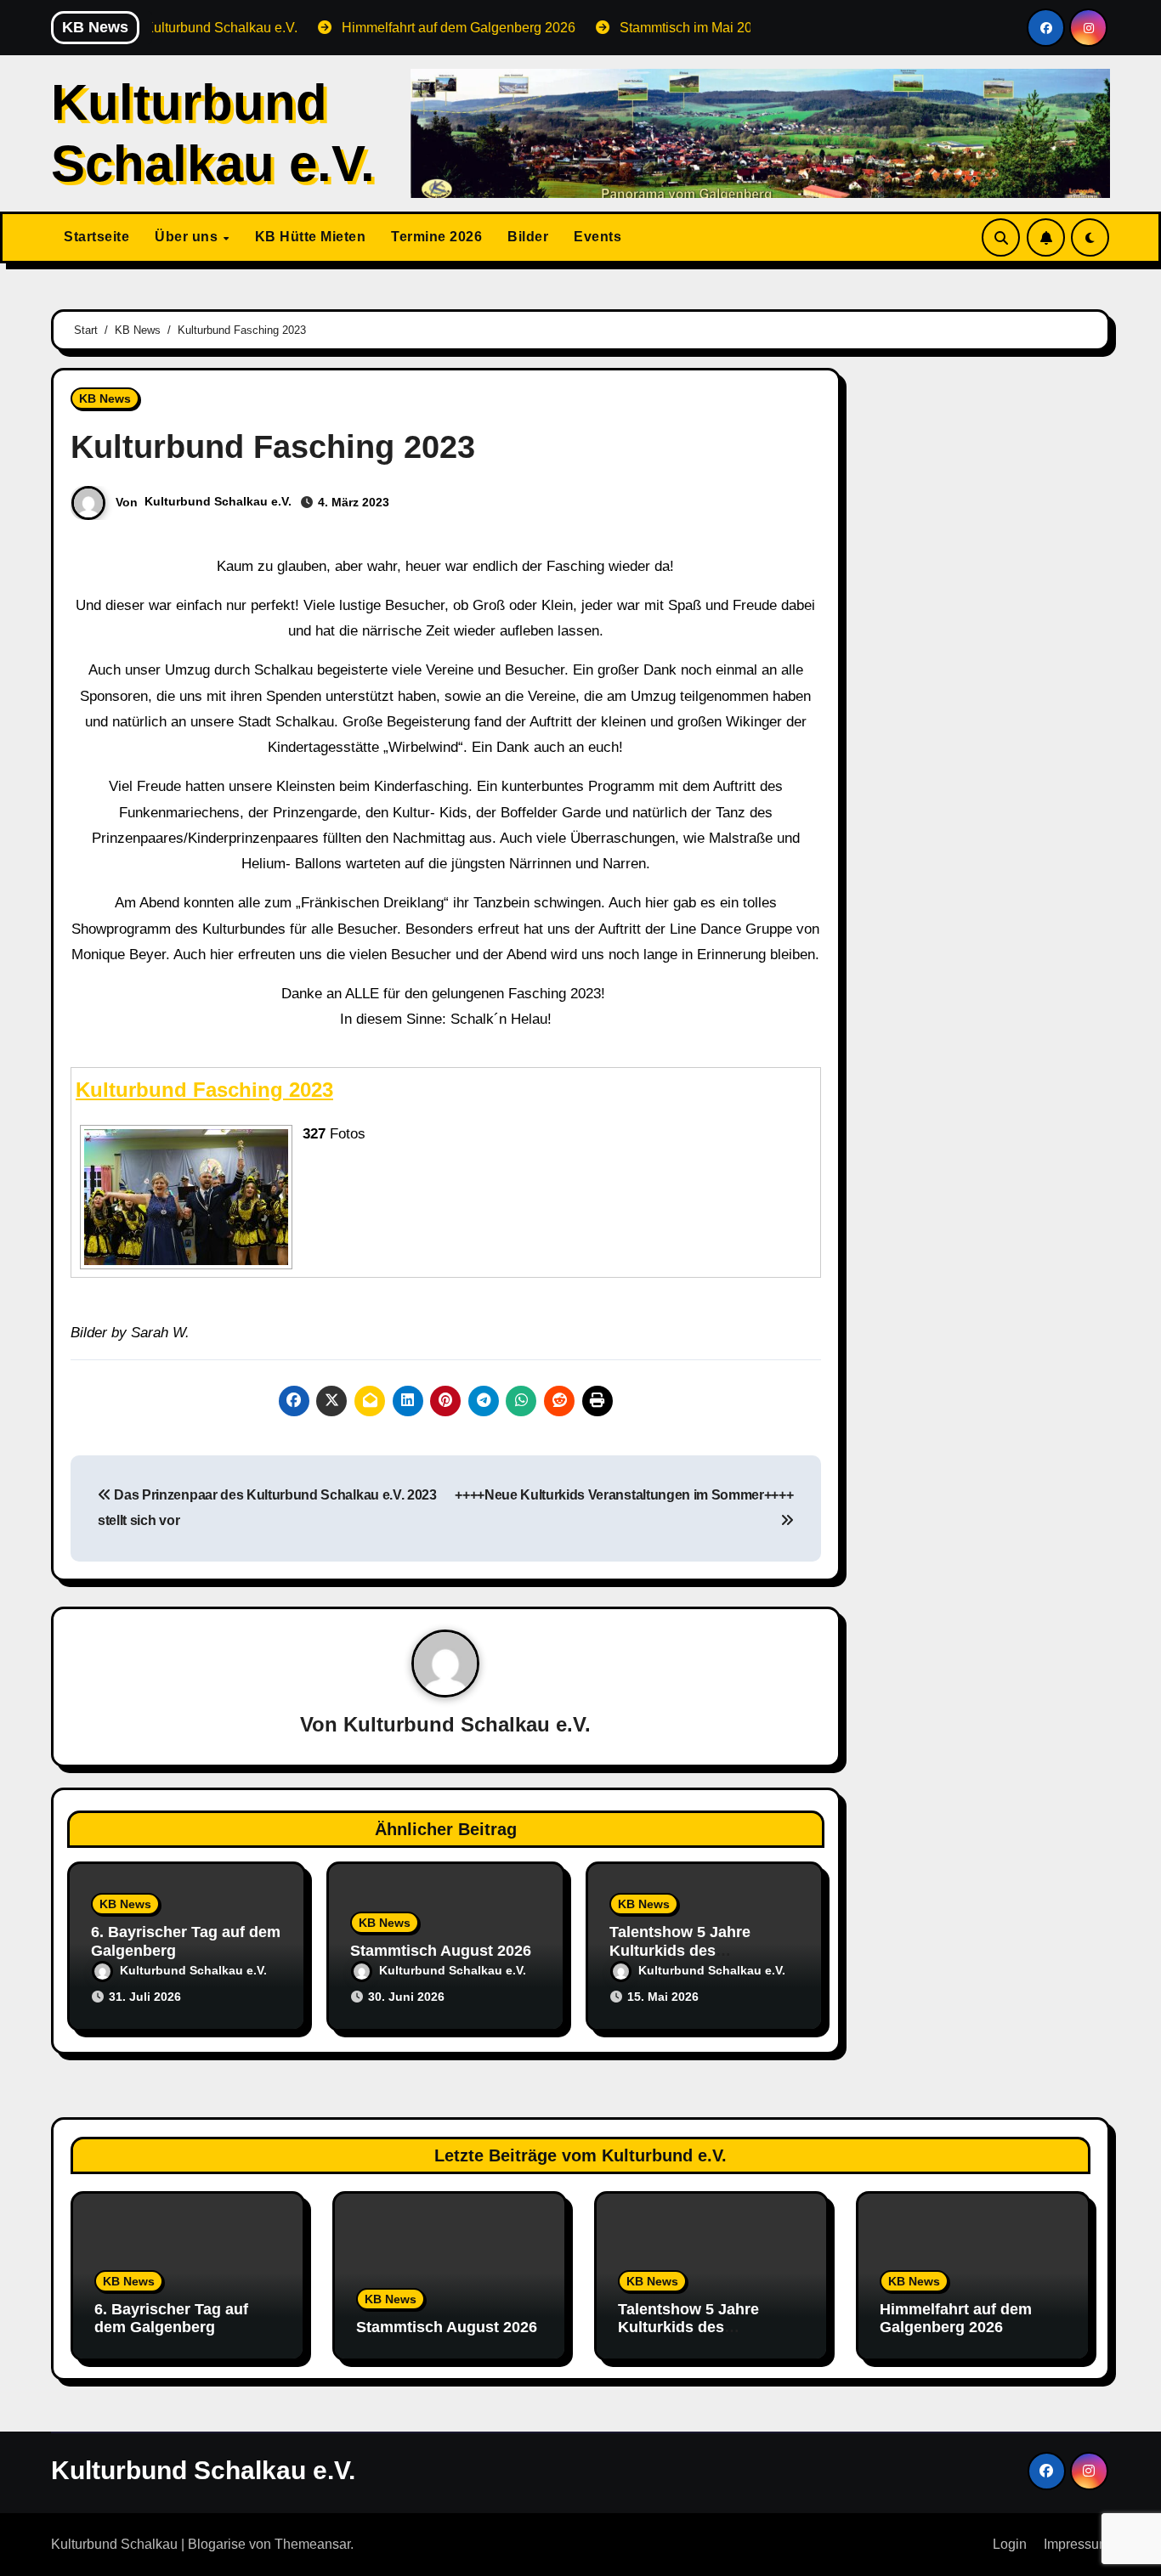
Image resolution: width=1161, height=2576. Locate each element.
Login (1010, 2544)
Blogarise (217, 2544)
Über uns (188, 237)
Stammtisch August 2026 (441, 1951)
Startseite (96, 237)
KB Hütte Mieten (311, 237)
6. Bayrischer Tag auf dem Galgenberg (171, 2319)
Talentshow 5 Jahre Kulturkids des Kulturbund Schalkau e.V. (701, 1950)
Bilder (528, 237)
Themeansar (312, 2544)
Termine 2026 (436, 237)
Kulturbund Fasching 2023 (204, 1090)
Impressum (1077, 2544)
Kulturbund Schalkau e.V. (218, 501)
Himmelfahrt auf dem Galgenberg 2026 (956, 2319)
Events (597, 237)
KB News (105, 398)
